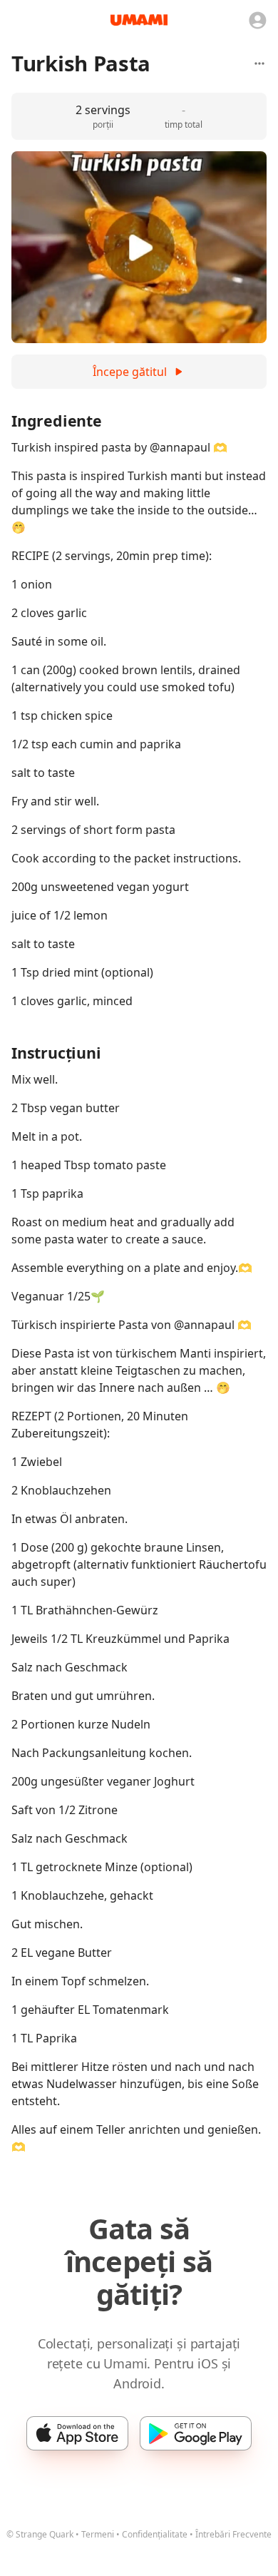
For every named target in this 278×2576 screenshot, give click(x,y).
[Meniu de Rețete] (259, 63)
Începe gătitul (130, 372)
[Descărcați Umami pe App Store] (77, 2433)
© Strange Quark (40, 2534)
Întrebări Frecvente (233, 2534)
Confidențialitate (155, 2534)
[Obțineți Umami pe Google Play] (196, 2433)
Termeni (98, 2534)
